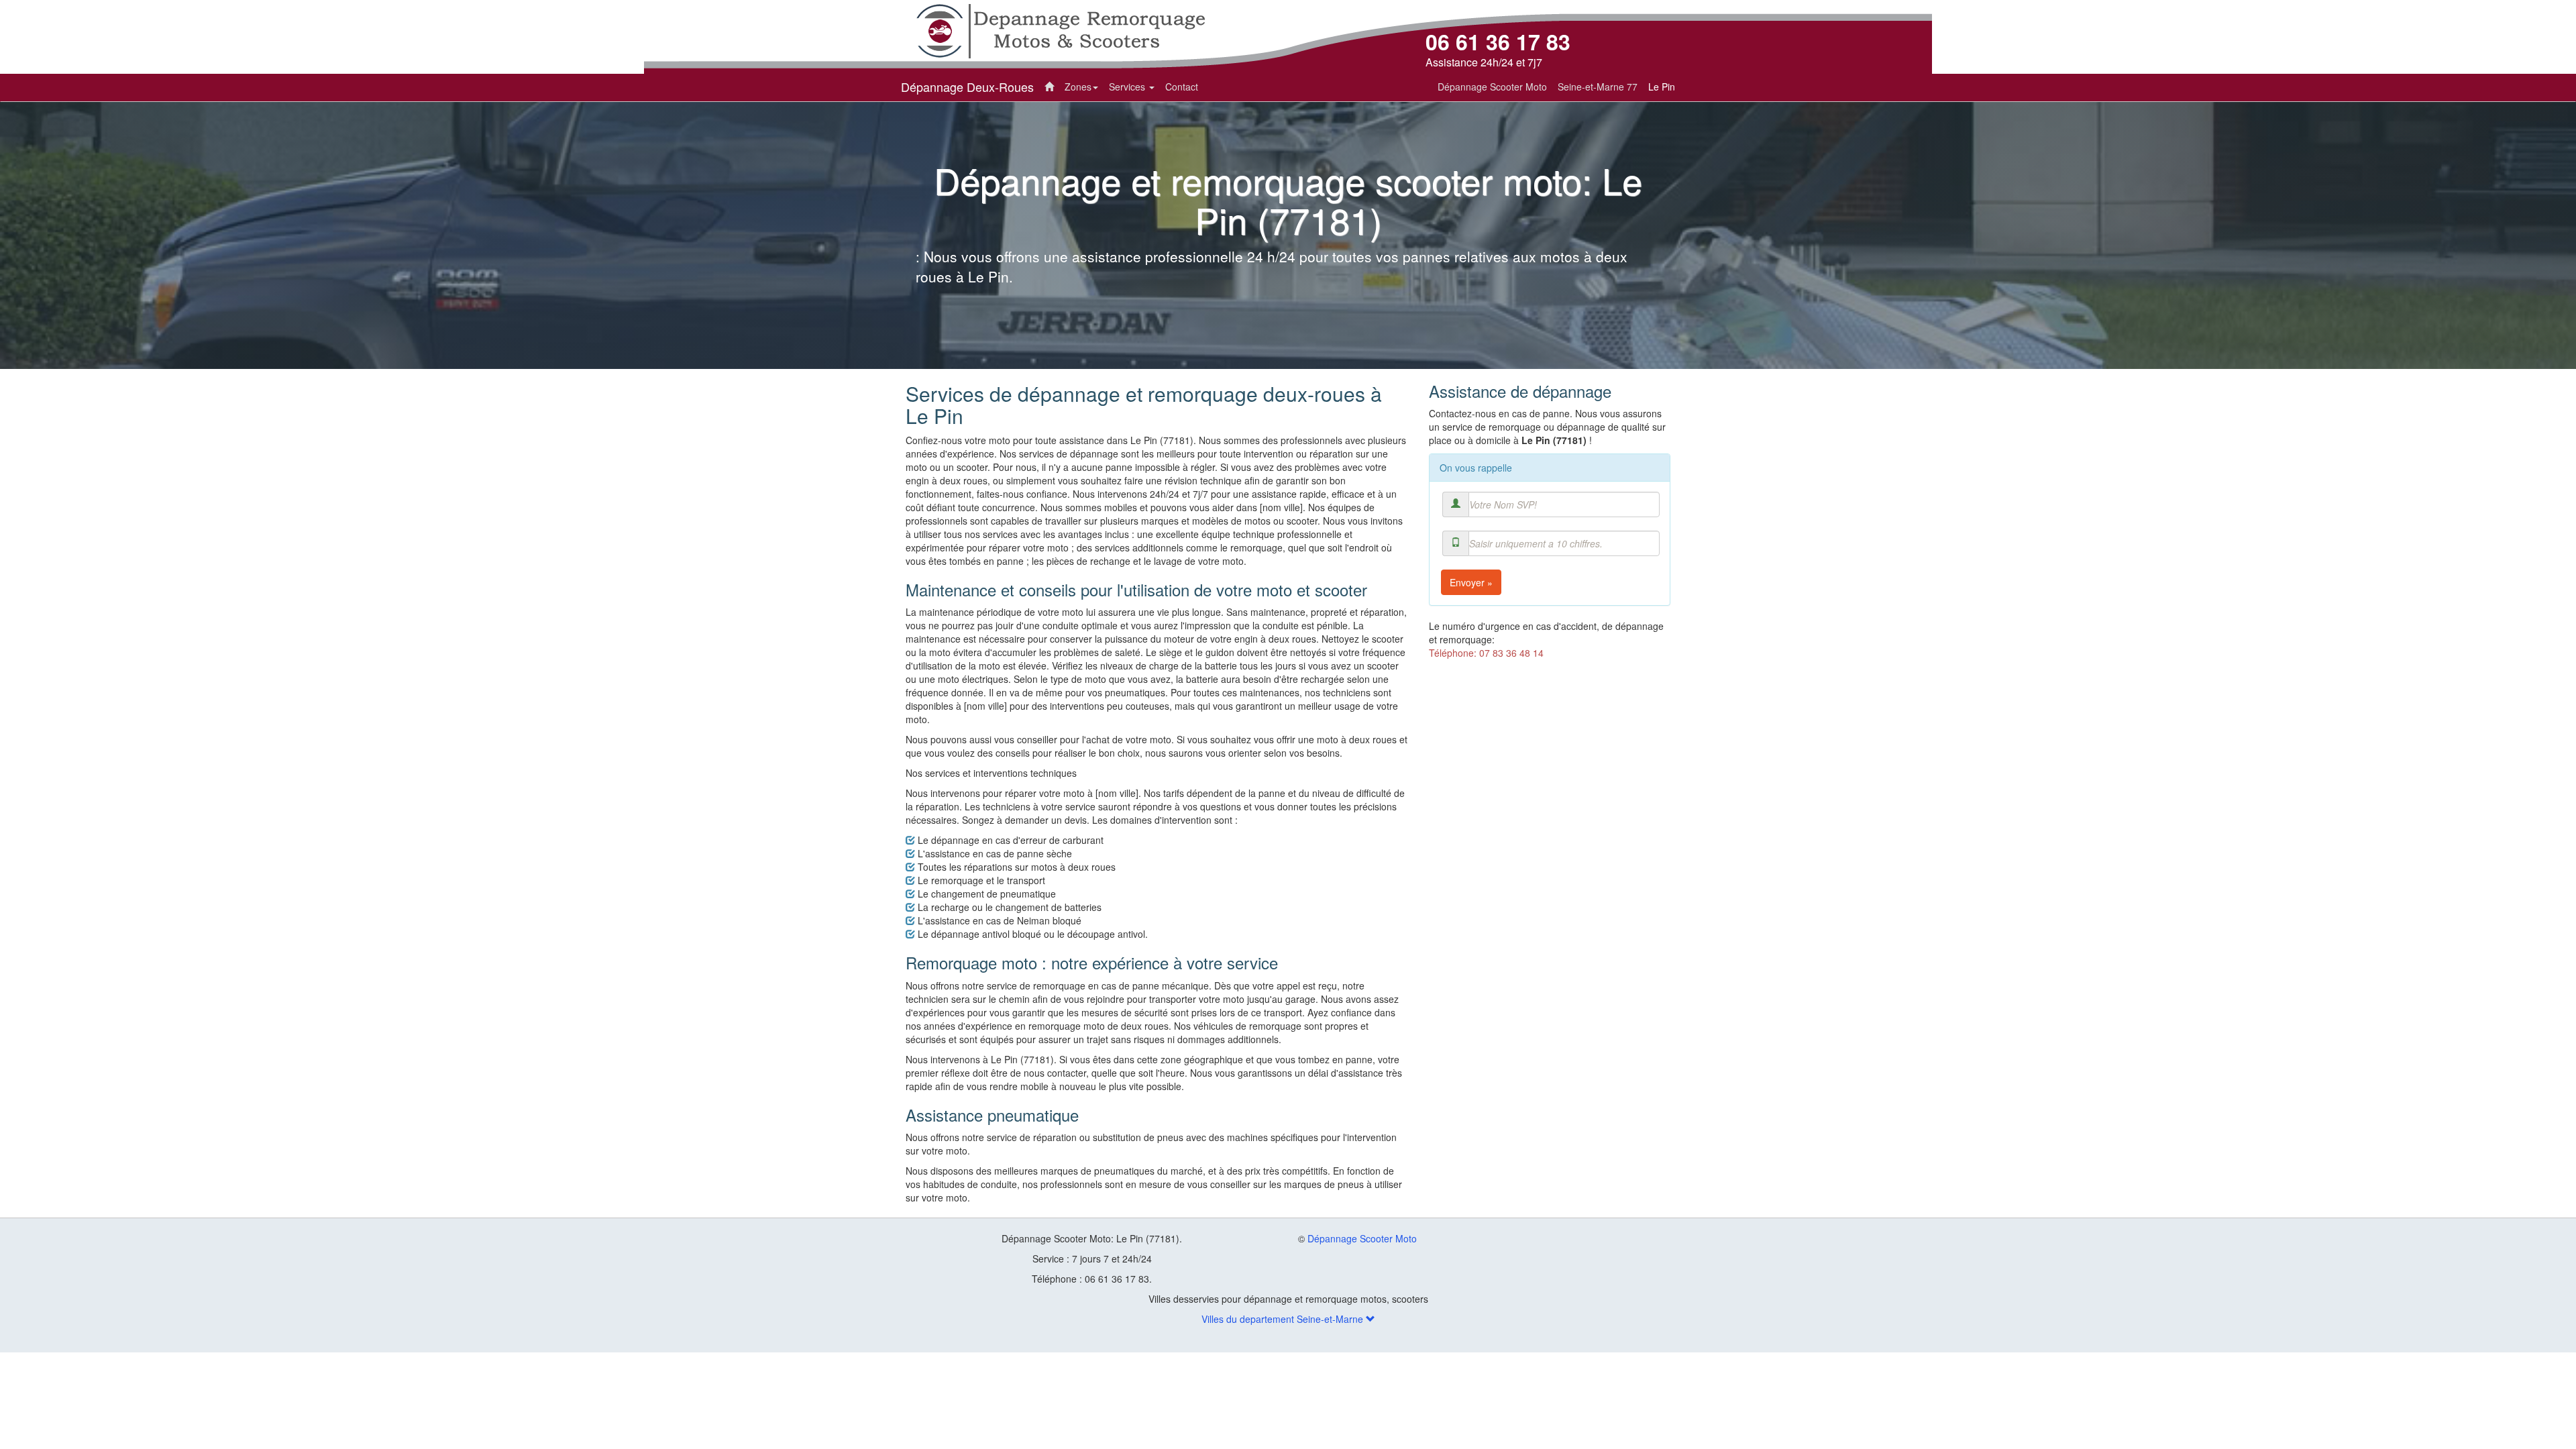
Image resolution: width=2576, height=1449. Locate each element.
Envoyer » (1471, 582)
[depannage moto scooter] (1060, 30)
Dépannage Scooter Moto (1362, 1238)
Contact (1182, 87)
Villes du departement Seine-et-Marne (1284, 1319)
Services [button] (1128, 87)
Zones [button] (1078, 87)
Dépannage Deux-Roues (967, 87)
